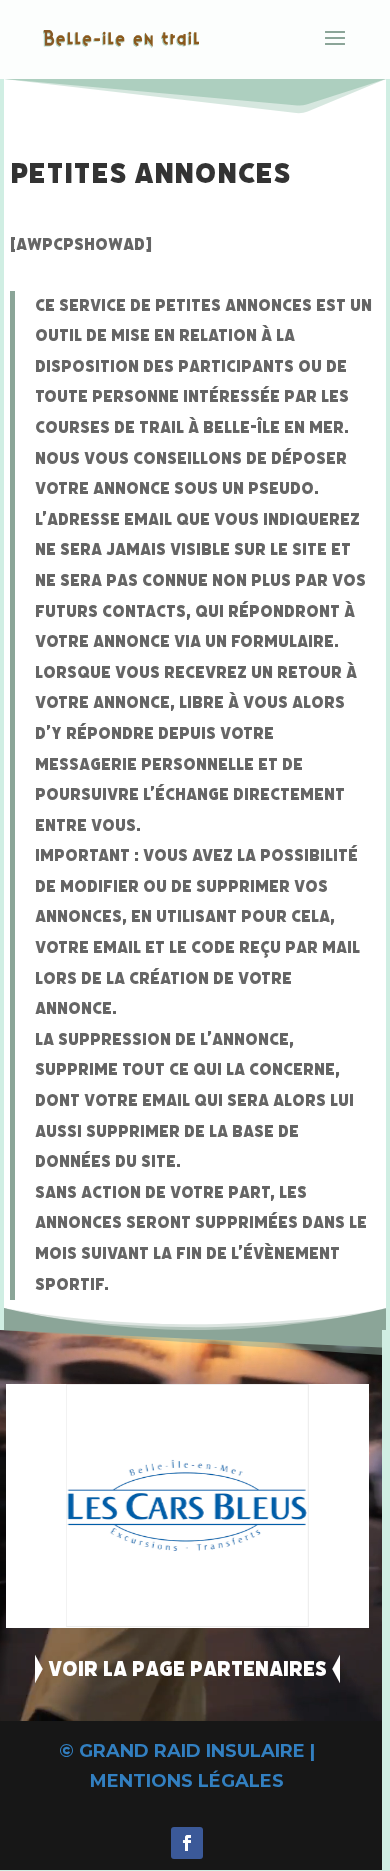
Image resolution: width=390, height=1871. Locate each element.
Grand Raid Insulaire (192, 1751)
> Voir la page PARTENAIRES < (187, 1669)
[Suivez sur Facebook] (187, 1843)
